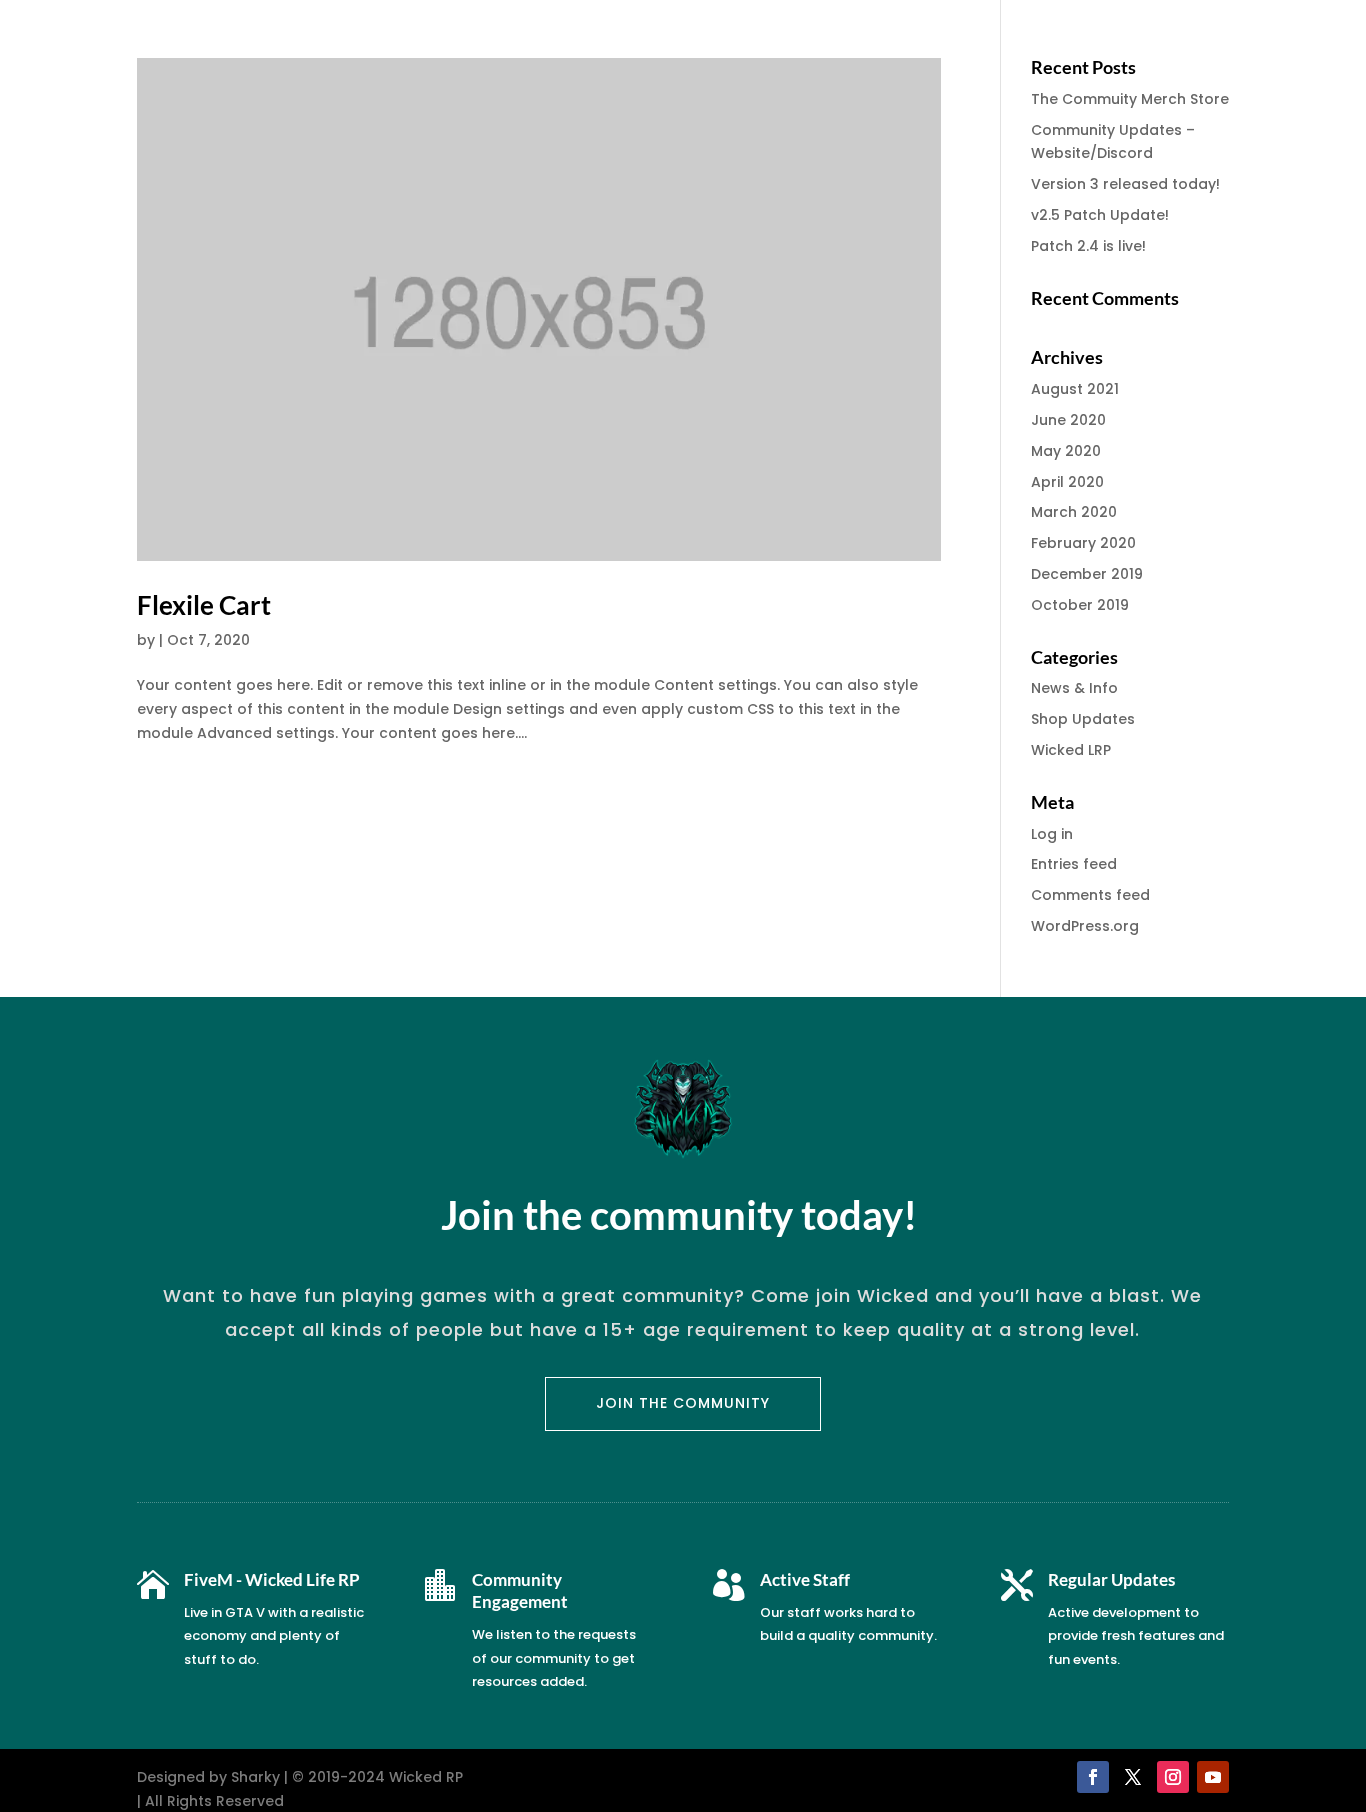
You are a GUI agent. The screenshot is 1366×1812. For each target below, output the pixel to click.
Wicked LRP (1071, 750)
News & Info (1074, 688)
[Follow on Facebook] (1093, 1777)
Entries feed (1074, 864)
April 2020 (1067, 482)
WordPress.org (1085, 926)
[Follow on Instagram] (1173, 1777)
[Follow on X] (1133, 1777)
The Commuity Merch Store (1130, 99)
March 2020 (1074, 512)
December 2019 (1087, 574)
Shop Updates (1083, 719)
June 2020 (1068, 420)
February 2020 (1083, 543)
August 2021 (1075, 389)
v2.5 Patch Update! (1100, 215)
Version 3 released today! (1125, 184)
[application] (1360, 1807)
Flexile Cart (204, 605)
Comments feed (1090, 895)
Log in (1052, 834)
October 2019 (1080, 605)
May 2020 (1066, 451)
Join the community (683, 1403)
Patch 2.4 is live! (1088, 246)
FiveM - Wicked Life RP (272, 1579)
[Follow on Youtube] (1213, 1777)
